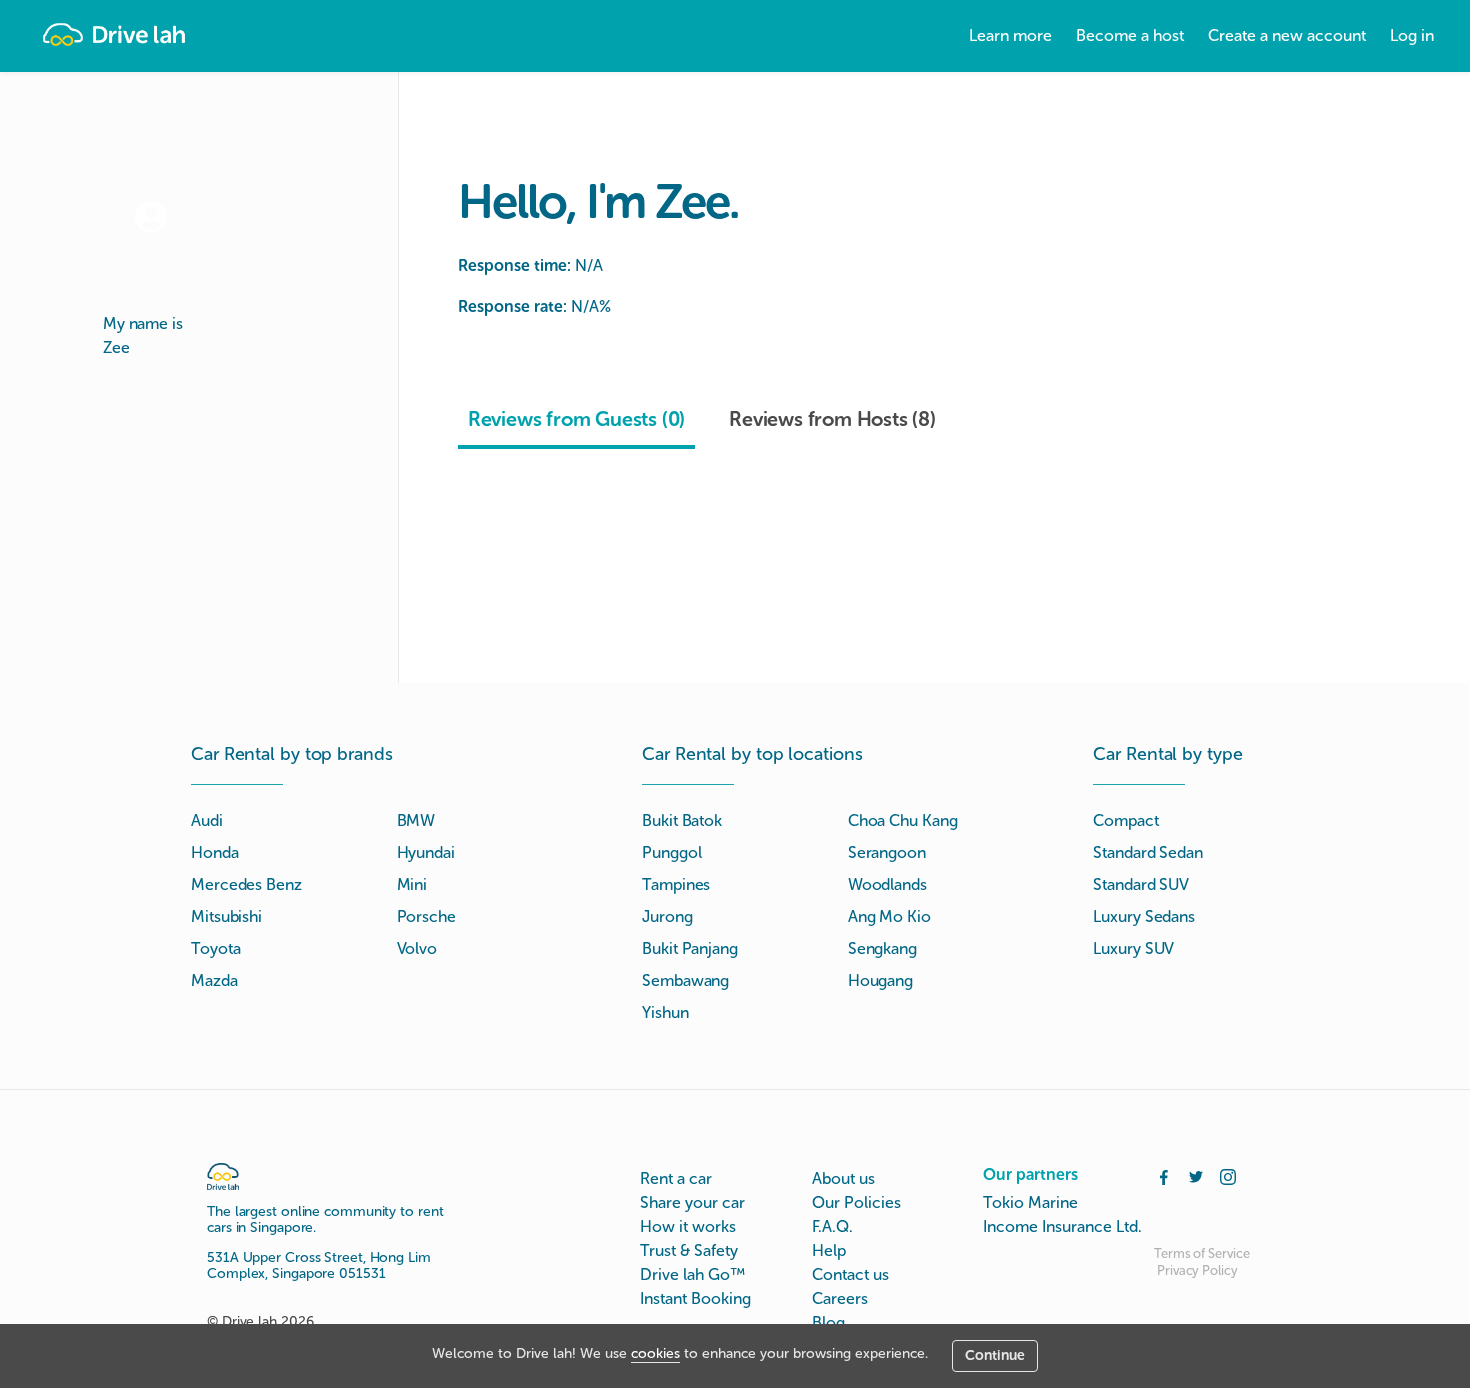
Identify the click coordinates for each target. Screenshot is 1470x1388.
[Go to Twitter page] (1196, 1175)
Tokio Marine (1030, 1202)
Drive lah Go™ (692, 1274)
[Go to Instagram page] (1228, 1175)
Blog (828, 1322)
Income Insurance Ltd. (1062, 1226)
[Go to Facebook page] (1164, 1175)
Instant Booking (695, 1298)
